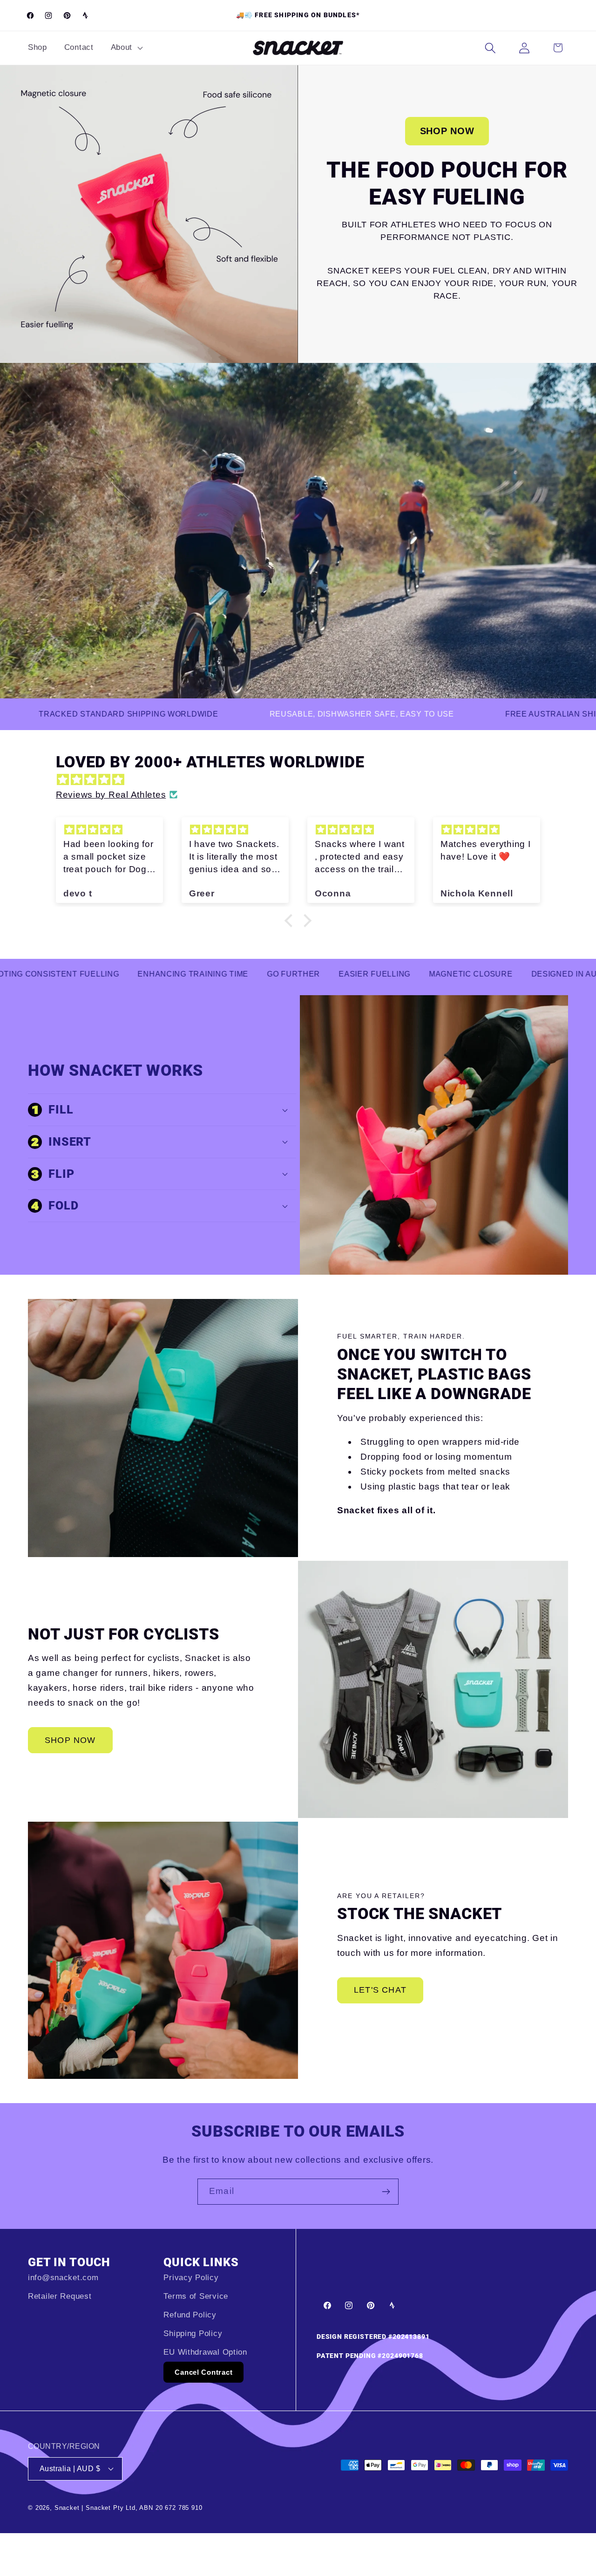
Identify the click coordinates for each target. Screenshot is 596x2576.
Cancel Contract (203, 2372)
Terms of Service (196, 2296)
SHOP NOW (447, 131)
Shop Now (70, 1740)
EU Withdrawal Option (205, 2352)
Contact (79, 47)
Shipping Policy (193, 2333)
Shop (37, 47)
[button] (125, 48)
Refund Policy (190, 2315)
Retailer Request (60, 2296)
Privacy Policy (191, 2278)
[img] (303, 780)
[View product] (149, 214)
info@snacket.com (63, 2278)
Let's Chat (380, 1990)
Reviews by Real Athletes (111, 795)
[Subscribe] (386, 2192)
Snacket (68, 2508)
